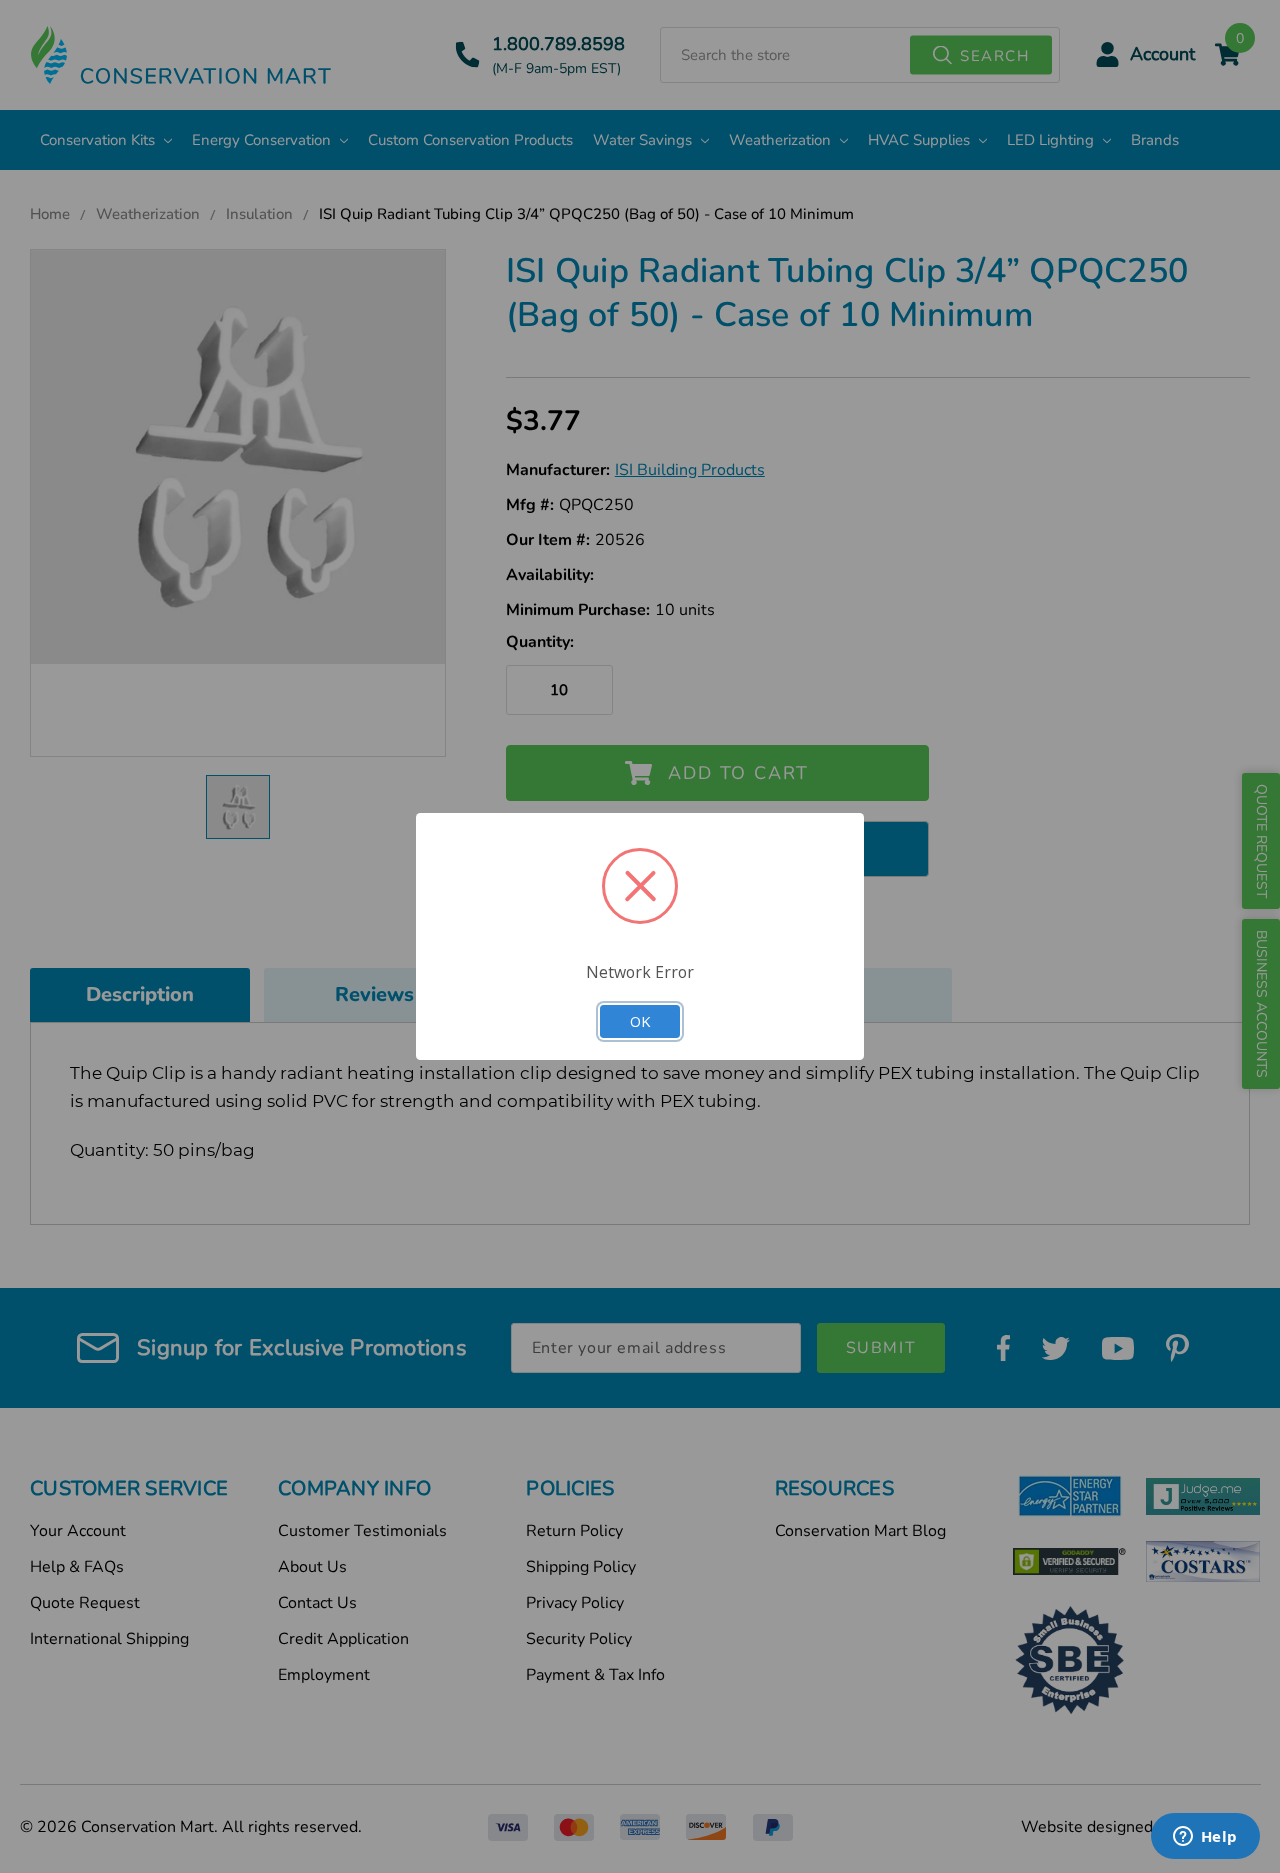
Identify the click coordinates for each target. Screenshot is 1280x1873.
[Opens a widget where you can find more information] (1205, 1838)
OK (640, 1021)
